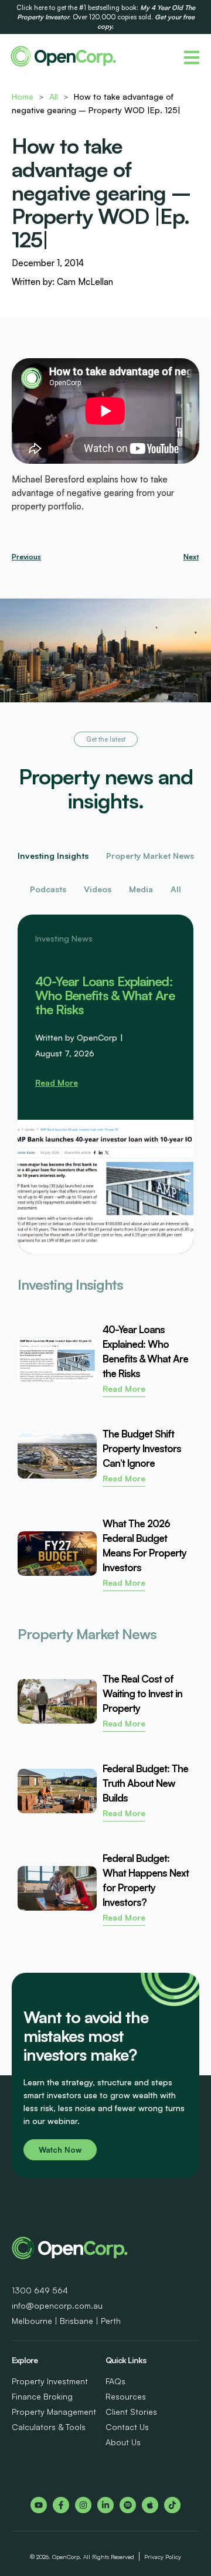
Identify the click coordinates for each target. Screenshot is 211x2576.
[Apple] (150, 2505)
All (54, 96)
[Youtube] (39, 2505)
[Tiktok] (172, 2505)
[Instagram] (83, 2505)
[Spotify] (128, 2505)
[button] (106, 739)
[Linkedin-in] (105, 2505)
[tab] (53, 856)
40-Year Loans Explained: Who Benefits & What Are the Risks (105, 995)
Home (23, 96)
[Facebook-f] (61, 2505)
